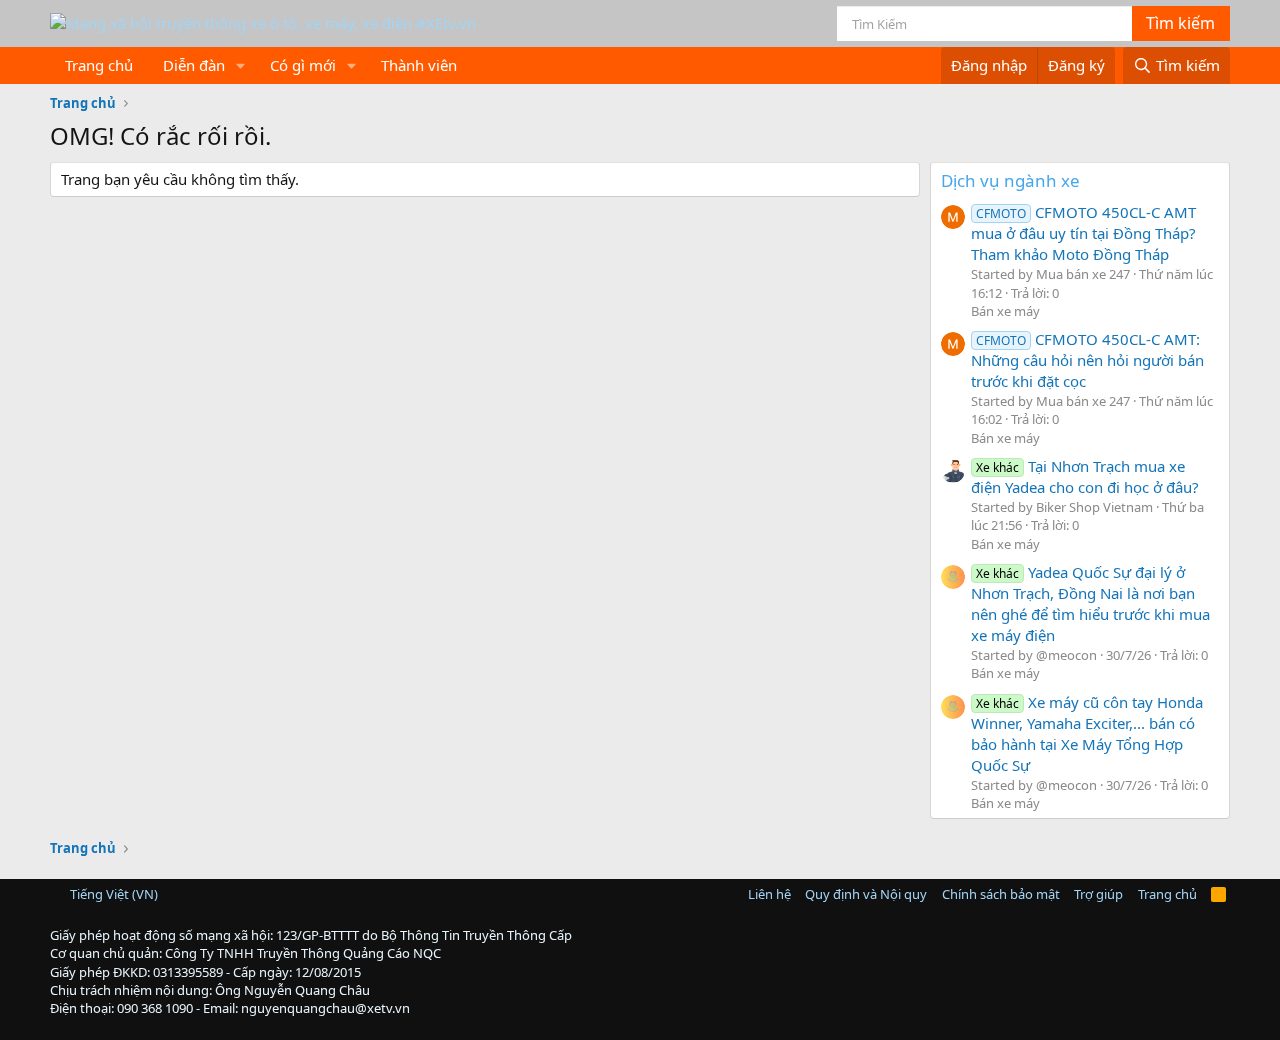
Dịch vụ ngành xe (1010, 180)
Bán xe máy (1005, 311)
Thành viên (419, 65)
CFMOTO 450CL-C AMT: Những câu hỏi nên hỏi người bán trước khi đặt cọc (1087, 360)
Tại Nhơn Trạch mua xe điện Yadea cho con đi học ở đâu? (1085, 476)
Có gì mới (303, 65)
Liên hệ (769, 894)
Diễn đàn (194, 65)
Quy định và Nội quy (866, 894)
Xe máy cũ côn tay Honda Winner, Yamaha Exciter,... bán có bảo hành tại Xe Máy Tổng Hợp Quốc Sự (1087, 733)
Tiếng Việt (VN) (112, 894)
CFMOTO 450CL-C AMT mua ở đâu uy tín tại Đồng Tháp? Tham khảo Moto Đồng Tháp (1083, 233)
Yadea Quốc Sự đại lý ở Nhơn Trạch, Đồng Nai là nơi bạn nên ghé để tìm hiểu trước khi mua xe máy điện (1090, 603)
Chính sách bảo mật (1001, 894)
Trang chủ (99, 65)
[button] (241, 65)
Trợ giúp (1098, 894)
